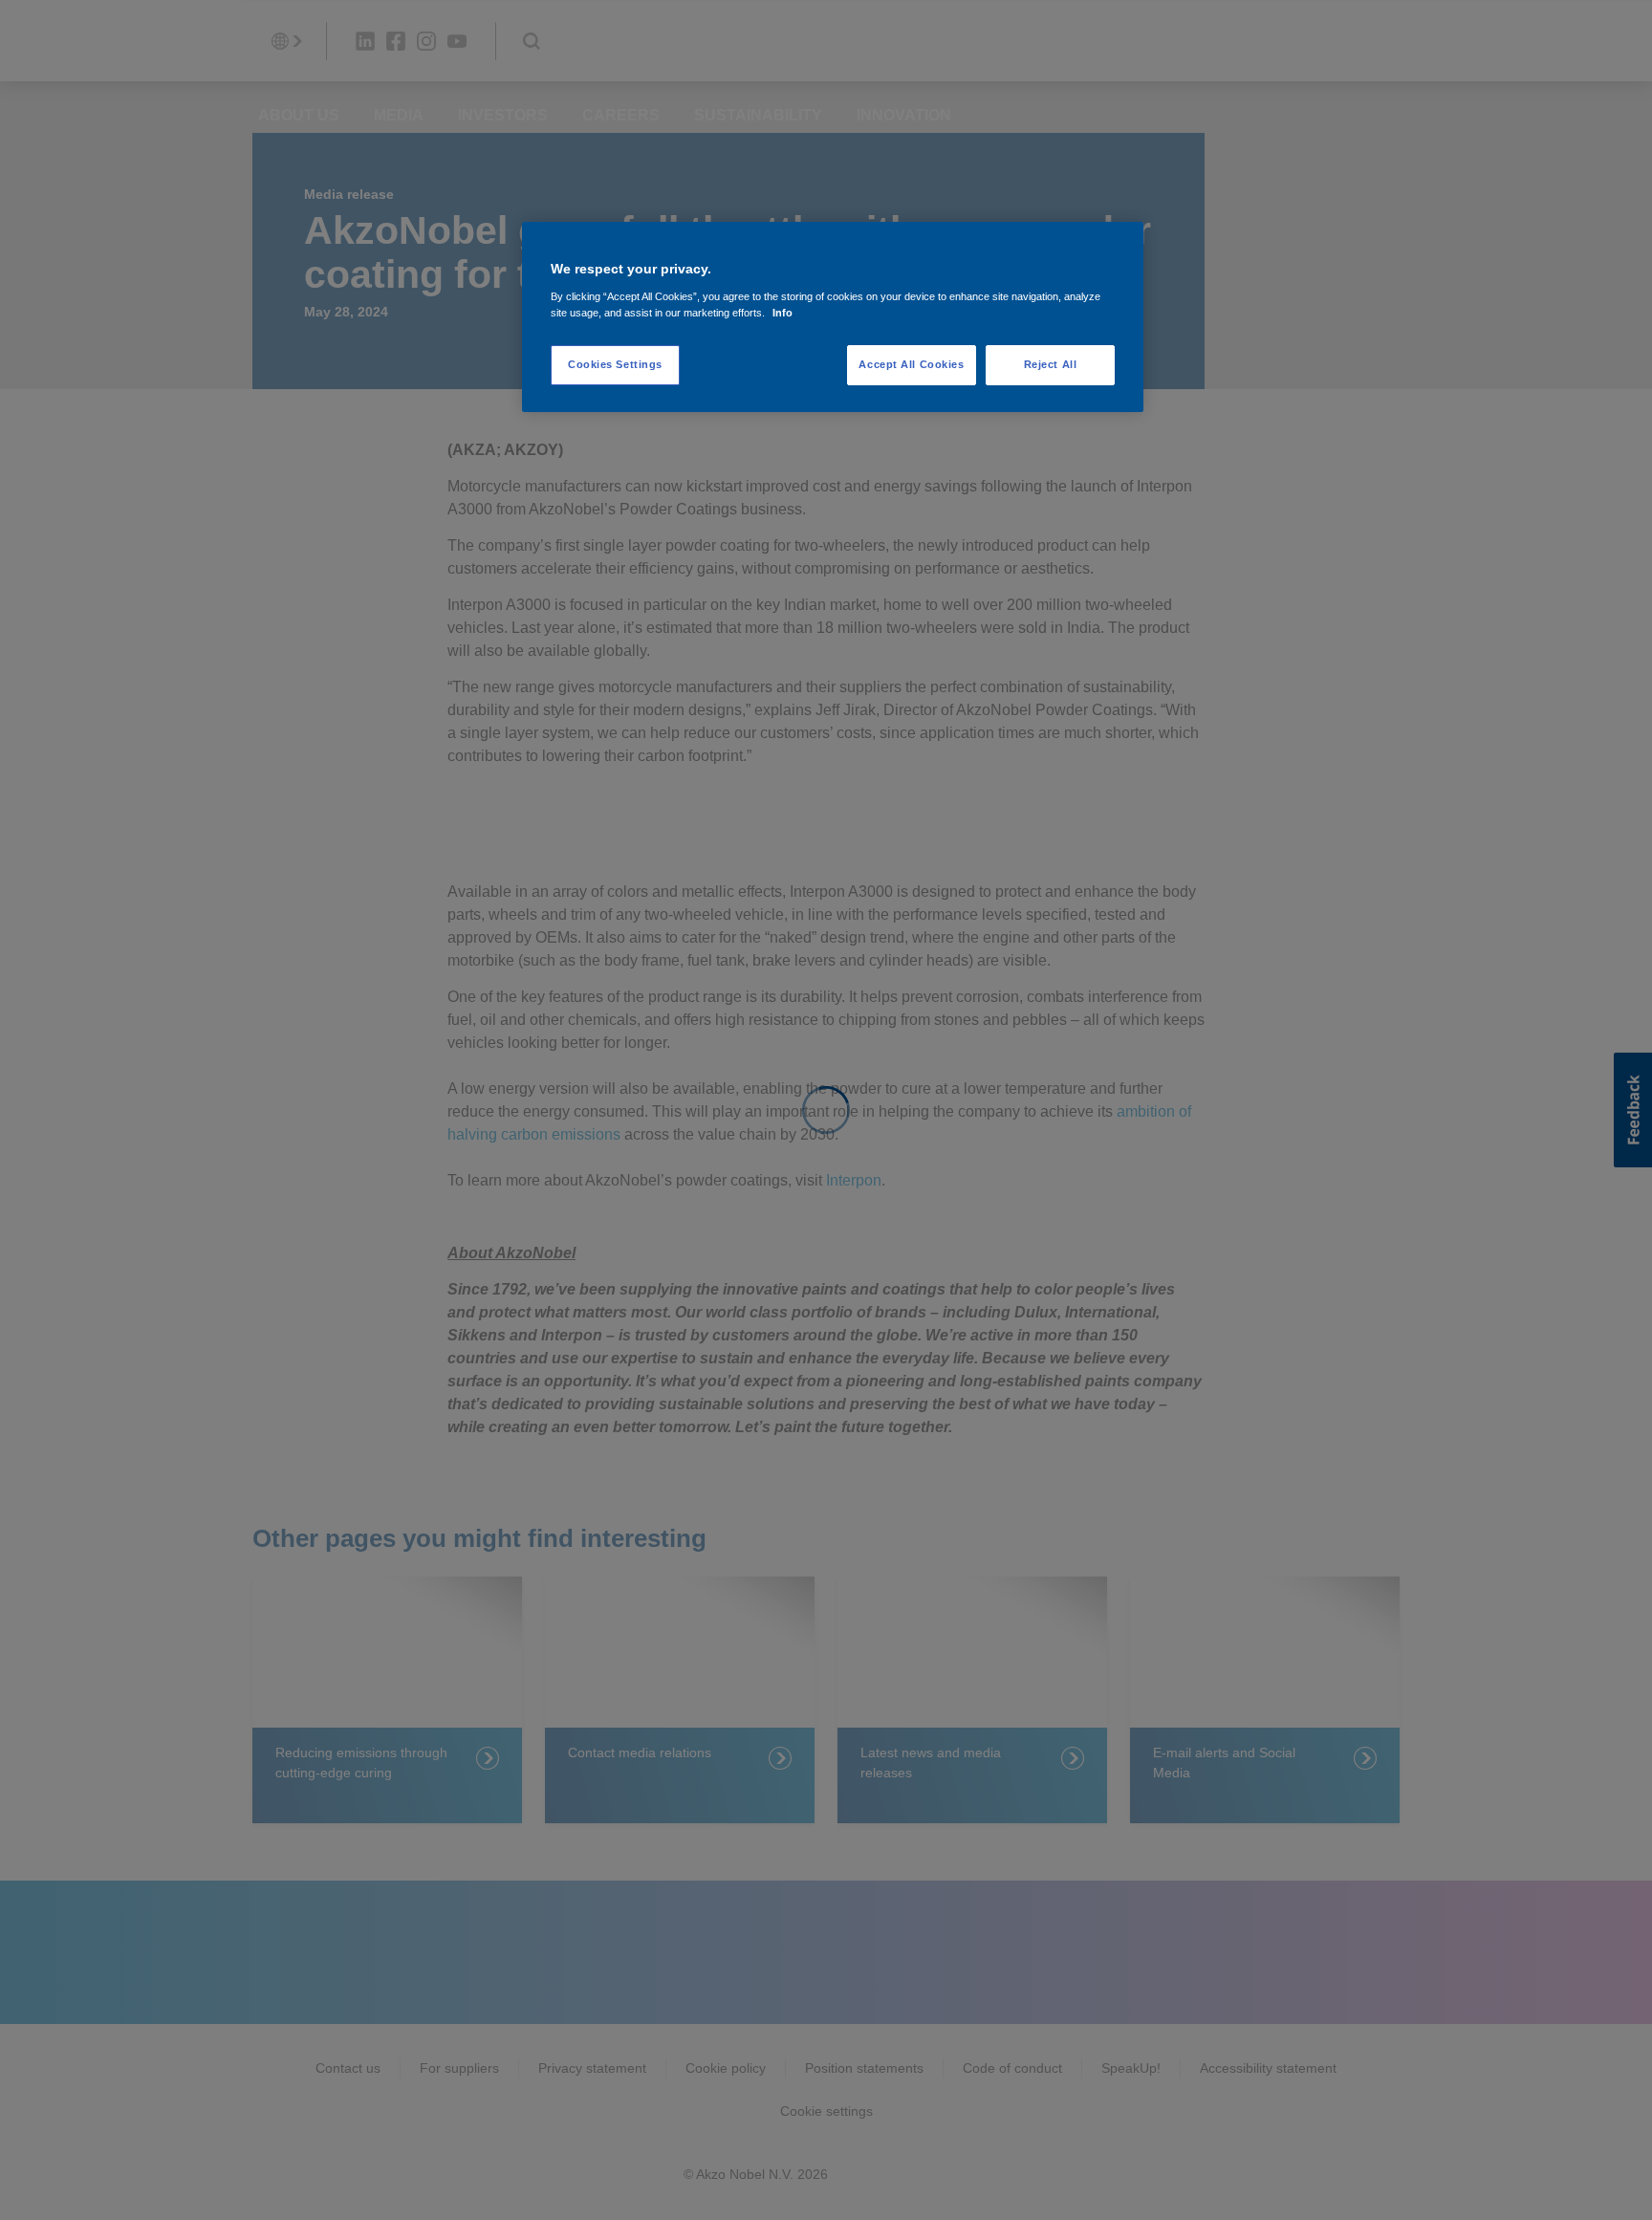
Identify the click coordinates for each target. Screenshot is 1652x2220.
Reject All (1051, 364)
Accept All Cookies (911, 364)
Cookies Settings (615, 364)
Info (783, 313)
